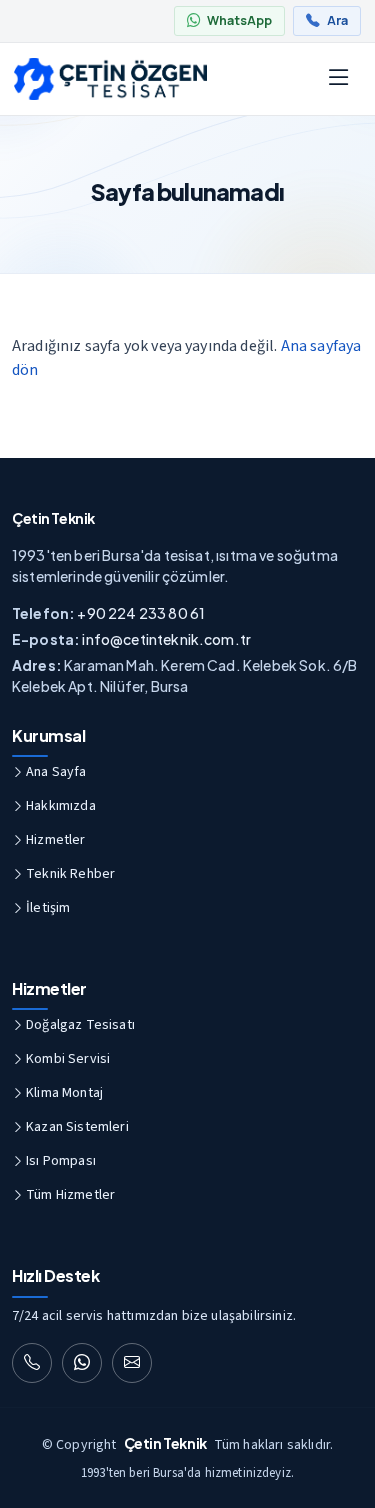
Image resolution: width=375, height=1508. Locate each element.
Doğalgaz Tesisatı (80, 1025)
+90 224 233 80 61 (141, 613)
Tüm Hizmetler (70, 1195)
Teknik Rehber (70, 874)
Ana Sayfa (56, 772)
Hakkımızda (61, 806)
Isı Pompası (61, 1161)
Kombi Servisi (68, 1059)
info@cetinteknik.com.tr (166, 639)
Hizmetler (55, 840)
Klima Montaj (64, 1093)
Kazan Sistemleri (77, 1127)
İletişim (48, 908)
